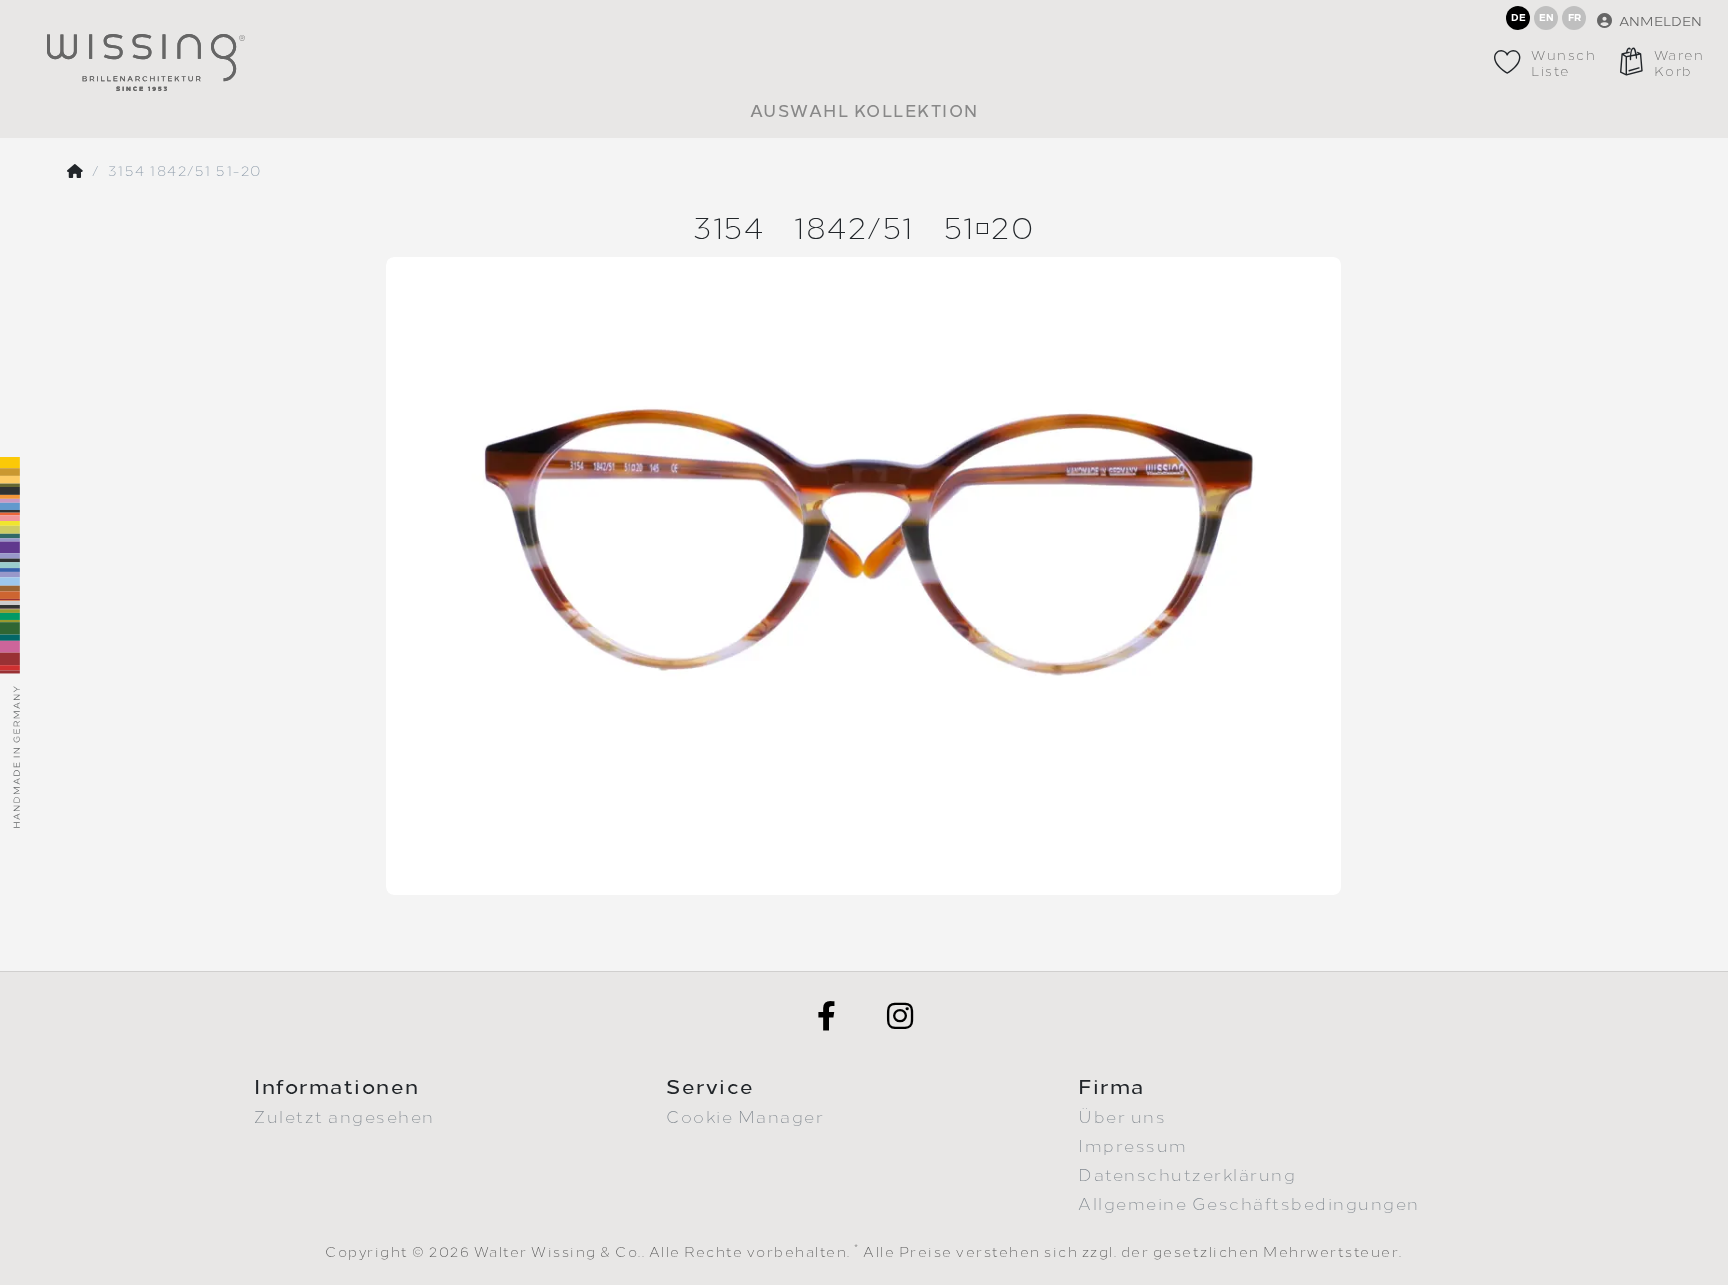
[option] (864, 575)
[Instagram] (901, 1016)
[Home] (76, 172)
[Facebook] (827, 1016)
